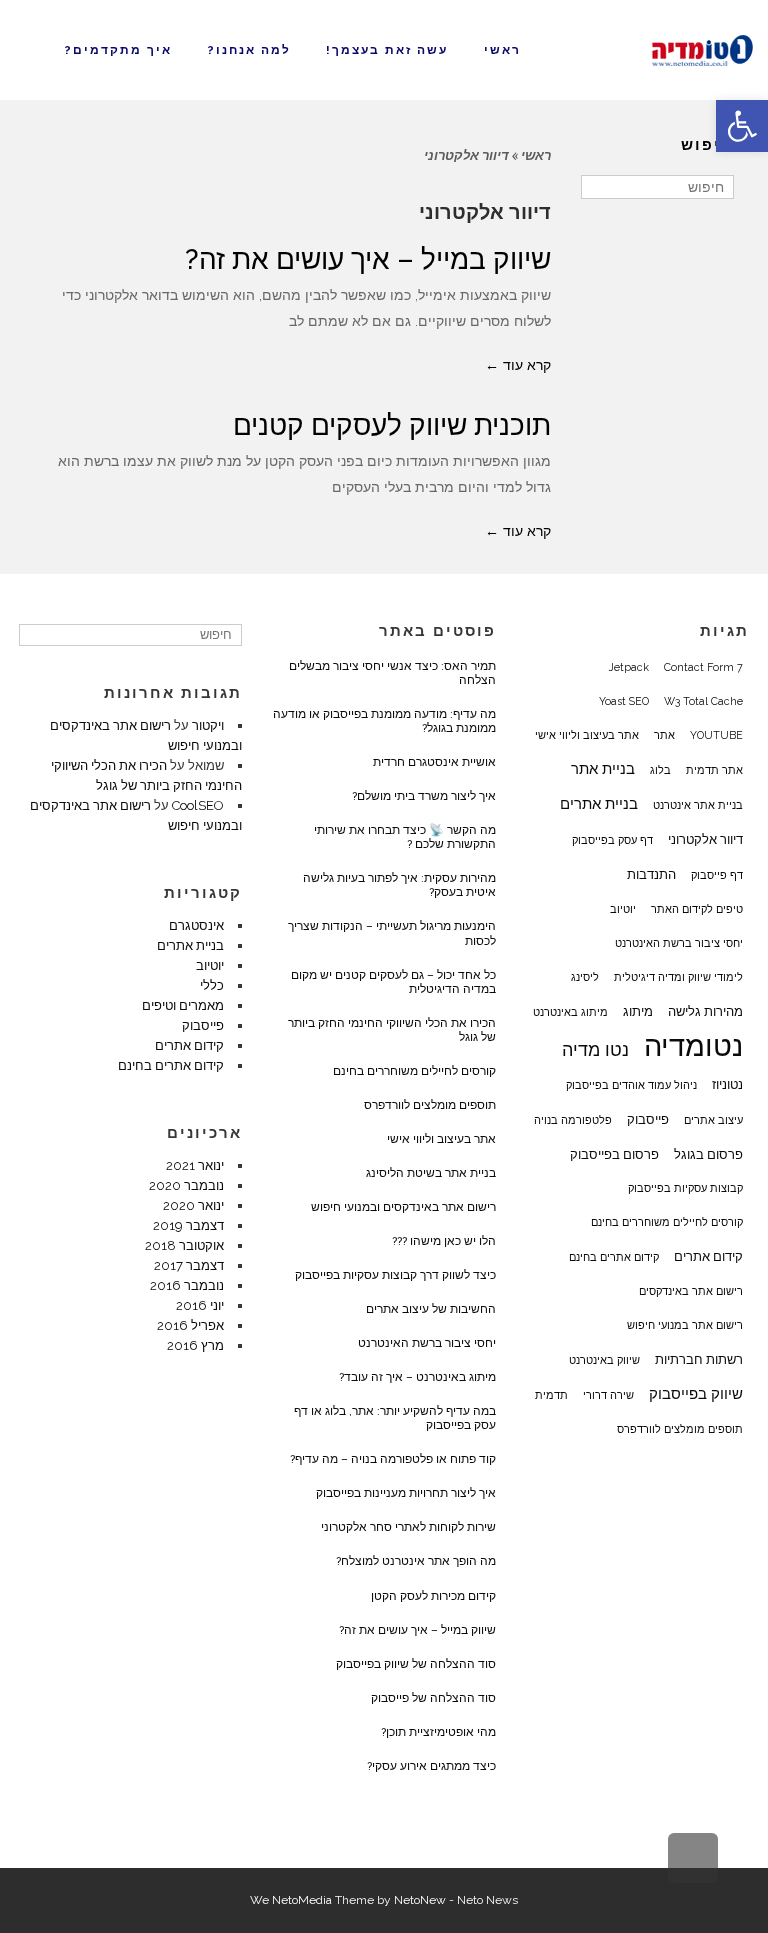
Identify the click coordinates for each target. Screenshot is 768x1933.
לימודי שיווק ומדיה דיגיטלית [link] (678, 977)
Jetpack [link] (629, 667)
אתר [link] (664, 735)
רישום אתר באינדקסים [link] (691, 1291)
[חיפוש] (598, 187)
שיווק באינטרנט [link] (604, 1360)
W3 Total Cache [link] (703, 701)
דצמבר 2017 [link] (189, 1265)
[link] (742, 126)
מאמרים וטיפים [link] (183, 1005)
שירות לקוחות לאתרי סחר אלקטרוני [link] (408, 1527)
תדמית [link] (551, 1395)
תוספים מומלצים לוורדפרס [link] (680, 1429)
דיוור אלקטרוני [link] (705, 839)
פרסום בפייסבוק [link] (614, 1154)
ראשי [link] (536, 155)
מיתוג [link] (638, 1011)
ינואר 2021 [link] (195, 1165)
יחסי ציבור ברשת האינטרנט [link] (679, 943)
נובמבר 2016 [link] (187, 1285)
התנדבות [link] (651, 874)
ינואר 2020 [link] (193, 1205)
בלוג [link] (660, 770)
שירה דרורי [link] (608, 1395)
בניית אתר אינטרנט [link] (698, 805)
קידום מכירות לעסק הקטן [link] (433, 1596)
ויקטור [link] (208, 725)
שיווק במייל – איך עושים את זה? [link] (368, 259)
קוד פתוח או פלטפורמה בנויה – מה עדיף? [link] (393, 1459)
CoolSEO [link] (198, 805)
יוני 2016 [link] (200, 1305)
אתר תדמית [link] (714, 770)
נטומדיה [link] (693, 1046)
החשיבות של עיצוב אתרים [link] (431, 1309)
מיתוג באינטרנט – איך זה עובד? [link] (417, 1377)
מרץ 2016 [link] (195, 1345)
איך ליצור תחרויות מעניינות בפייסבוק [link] (406, 1493)
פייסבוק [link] (648, 1119)
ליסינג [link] (585, 977)
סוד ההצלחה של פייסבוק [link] (433, 1698)
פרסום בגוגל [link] (708, 1154)
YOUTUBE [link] (716, 735)
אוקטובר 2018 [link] (184, 1245)
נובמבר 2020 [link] (186, 1185)
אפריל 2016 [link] (190, 1325)
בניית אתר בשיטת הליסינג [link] (431, 1173)
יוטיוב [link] (623, 909)
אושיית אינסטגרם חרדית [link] (434, 762)
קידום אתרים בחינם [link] (614, 1257)
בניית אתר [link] (603, 769)
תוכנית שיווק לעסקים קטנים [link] (392, 425)
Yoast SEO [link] (624, 701)
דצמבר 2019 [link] (188, 1225)
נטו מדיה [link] (595, 1049)
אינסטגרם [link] (196, 925)
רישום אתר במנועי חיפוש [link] (685, 1325)
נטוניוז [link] (727, 1084)
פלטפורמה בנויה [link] (573, 1120)
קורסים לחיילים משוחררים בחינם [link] (667, 1222)
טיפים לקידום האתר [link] (697, 909)
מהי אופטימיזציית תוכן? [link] (438, 1732)
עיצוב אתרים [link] (713, 1120)
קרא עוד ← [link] (518, 365)
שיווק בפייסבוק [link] (696, 1394)
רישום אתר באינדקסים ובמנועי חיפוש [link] (403, 1207)
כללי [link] (212, 985)
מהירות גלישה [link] (705, 1011)
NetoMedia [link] (302, 1900)
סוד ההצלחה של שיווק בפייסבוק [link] (416, 1664)
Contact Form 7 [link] (703, 667)
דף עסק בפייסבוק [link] (612, 840)
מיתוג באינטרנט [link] (570, 1012)
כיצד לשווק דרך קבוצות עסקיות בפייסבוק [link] (395, 1275)
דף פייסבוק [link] (717, 875)
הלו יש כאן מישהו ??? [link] (444, 1241)
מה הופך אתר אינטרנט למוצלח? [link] (416, 1561)
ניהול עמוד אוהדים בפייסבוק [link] (631, 1085)
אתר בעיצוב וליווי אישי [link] (587, 735)
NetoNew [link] (420, 1900)
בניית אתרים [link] (599, 804)
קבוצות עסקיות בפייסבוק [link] (685, 1188)
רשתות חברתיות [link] (699, 1359)
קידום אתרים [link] (708, 1256)
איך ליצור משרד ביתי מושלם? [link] (424, 796)
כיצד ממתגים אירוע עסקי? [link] (431, 1766)
